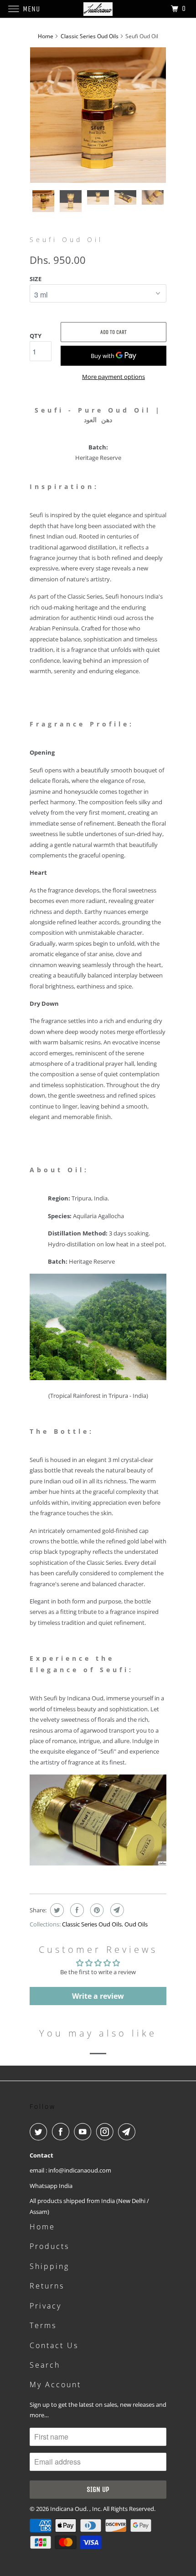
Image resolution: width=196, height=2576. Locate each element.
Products (49, 2246)
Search (45, 2365)
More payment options (113, 377)
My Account (55, 2384)
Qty (36, 336)
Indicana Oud (68, 2509)
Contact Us (54, 2345)
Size (36, 279)
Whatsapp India (51, 2186)
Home (42, 2227)
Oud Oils (136, 1924)
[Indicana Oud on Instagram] (107, 2132)
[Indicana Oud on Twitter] (40, 2132)
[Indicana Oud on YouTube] (84, 2132)
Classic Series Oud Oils (92, 1924)
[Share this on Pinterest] (96, 1910)
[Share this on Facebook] (76, 1910)
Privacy (46, 2306)
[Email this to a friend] (116, 1910)
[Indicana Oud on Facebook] (62, 2132)
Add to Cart (113, 332)
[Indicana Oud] (98, 9)
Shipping (49, 2266)
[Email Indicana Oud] (129, 2132)
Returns (47, 2286)
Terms (43, 2325)
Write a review (98, 1996)
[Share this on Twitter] (56, 1910)
